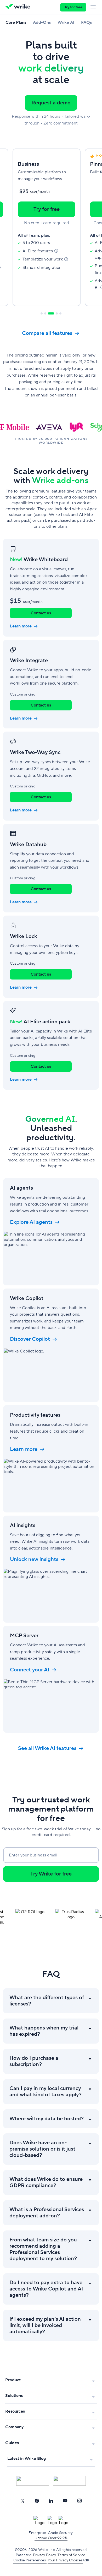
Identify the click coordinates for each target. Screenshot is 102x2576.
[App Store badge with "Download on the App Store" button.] (33, 2481)
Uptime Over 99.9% (51, 2538)
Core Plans (16, 22)
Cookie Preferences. (30, 2560)
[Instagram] (80, 2501)
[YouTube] (65, 2501)
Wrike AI (66, 22)
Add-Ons (42, 22)
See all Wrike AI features (47, 1748)
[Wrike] (19, 7)
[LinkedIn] (51, 2501)
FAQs (86, 22)
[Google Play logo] (69, 2481)
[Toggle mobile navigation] (94, 7)
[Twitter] (22, 2501)
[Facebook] (37, 2501)
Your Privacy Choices (65, 2560)
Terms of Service (71, 2555)
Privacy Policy (44, 2555)
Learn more (21, 626)
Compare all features (47, 333)
